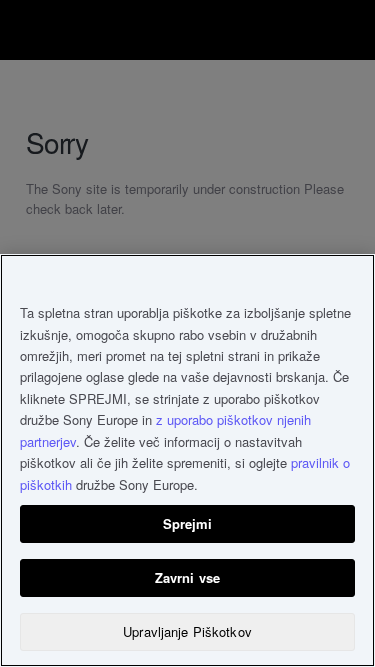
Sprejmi (188, 523)
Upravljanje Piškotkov (187, 631)
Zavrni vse (187, 577)
